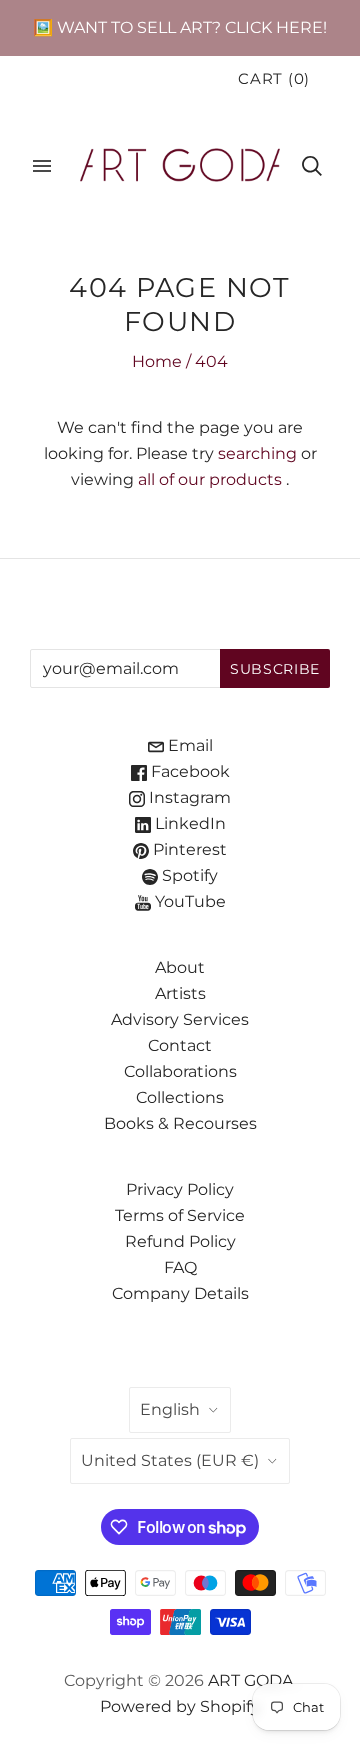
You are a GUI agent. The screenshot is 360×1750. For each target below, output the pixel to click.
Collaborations (180, 1071)
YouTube (188, 901)
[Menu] (42, 166)
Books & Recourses (180, 1123)
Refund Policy (180, 1241)
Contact (180, 1045)
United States (170, 1460)
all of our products (210, 479)
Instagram (188, 797)
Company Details (180, 1293)
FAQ (180, 1267)
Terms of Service (180, 1215)
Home (157, 361)
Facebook (188, 771)
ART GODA (251, 1680)
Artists (180, 993)
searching (257, 453)
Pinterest (188, 849)
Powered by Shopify (180, 1706)
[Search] (312, 166)
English (170, 1409)
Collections (180, 1097)
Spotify (188, 875)
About (180, 967)
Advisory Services (180, 1019)
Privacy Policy (180, 1189)
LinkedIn (188, 823)
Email (188, 745)
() (274, 79)
